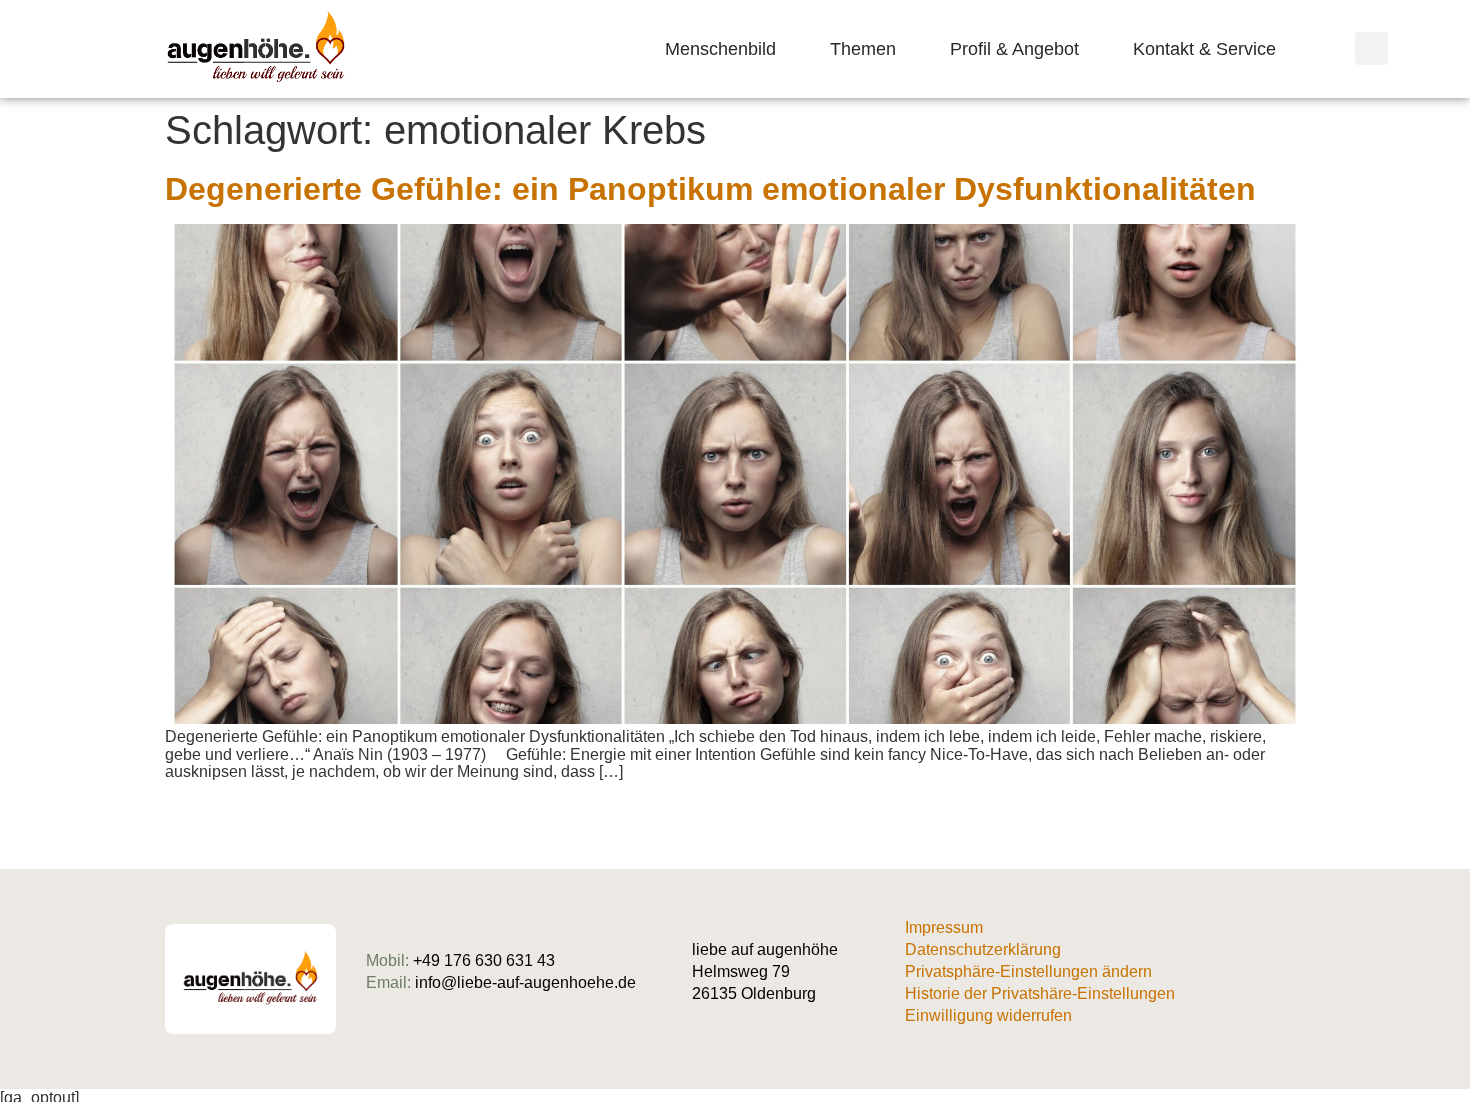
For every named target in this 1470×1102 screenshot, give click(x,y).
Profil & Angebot (1014, 49)
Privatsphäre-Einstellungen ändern (1028, 971)
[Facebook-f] (1297, 979)
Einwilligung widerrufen (988, 1015)
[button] (1371, 48)
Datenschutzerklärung (983, 949)
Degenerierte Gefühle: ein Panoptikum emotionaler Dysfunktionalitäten (710, 189)
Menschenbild (720, 49)
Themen (863, 49)
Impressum (944, 927)
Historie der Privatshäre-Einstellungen (1040, 993)
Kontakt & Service (1204, 49)
